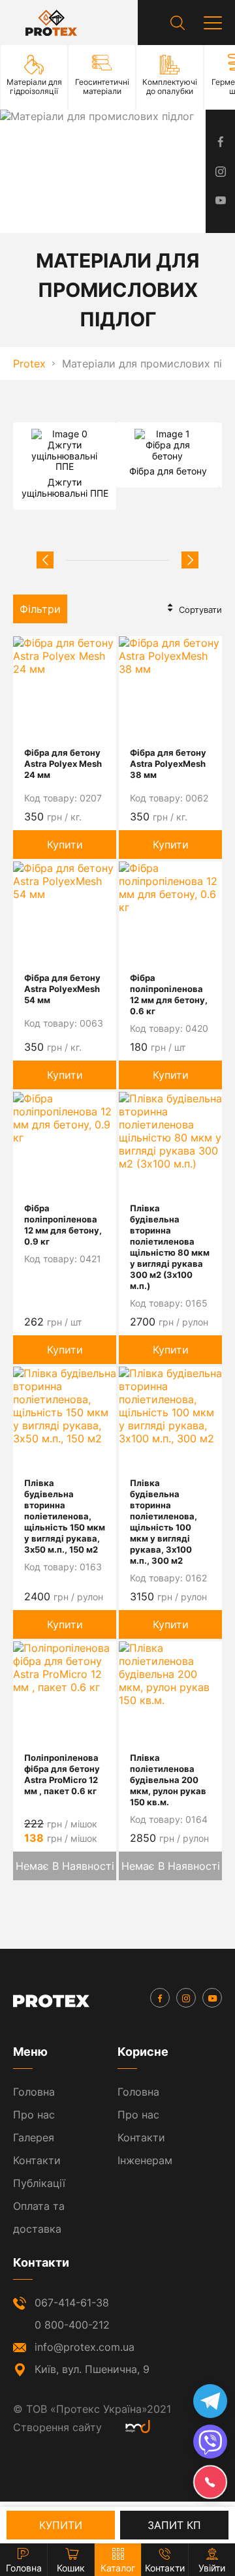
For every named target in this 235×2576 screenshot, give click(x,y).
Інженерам (145, 2160)
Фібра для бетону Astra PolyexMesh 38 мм (168, 764)
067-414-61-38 (72, 2303)
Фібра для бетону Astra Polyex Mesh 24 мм (63, 764)
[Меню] (213, 23)
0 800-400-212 (72, 2325)
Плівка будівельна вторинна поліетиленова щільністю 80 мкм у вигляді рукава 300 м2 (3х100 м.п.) (170, 1247)
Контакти (37, 2160)
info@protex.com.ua (85, 2347)
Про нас (34, 2115)
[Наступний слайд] (190, 560)
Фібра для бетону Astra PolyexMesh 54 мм (62, 989)
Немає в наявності (65, 1866)
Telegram (210, 2401)
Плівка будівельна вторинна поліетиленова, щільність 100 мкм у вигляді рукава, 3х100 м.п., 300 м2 (164, 1522)
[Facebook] (160, 1998)
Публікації (39, 2183)
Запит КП (174, 2525)
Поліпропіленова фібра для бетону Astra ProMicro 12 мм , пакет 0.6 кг (62, 1774)
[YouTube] (212, 1998)
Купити (65, 845)
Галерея (34, 2137)
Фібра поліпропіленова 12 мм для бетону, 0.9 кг (63, 1225)
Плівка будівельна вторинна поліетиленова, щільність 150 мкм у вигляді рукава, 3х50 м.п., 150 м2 (65, 1516)
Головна (34, 2092)
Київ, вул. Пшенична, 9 (92, 2369)
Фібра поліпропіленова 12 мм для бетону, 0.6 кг (169, 994)
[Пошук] (178, 23)
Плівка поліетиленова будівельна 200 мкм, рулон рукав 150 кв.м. (168, 1780)
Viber (210, 2442)
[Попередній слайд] (45, 560)
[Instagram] (186, 1998)
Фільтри (40, 609)
